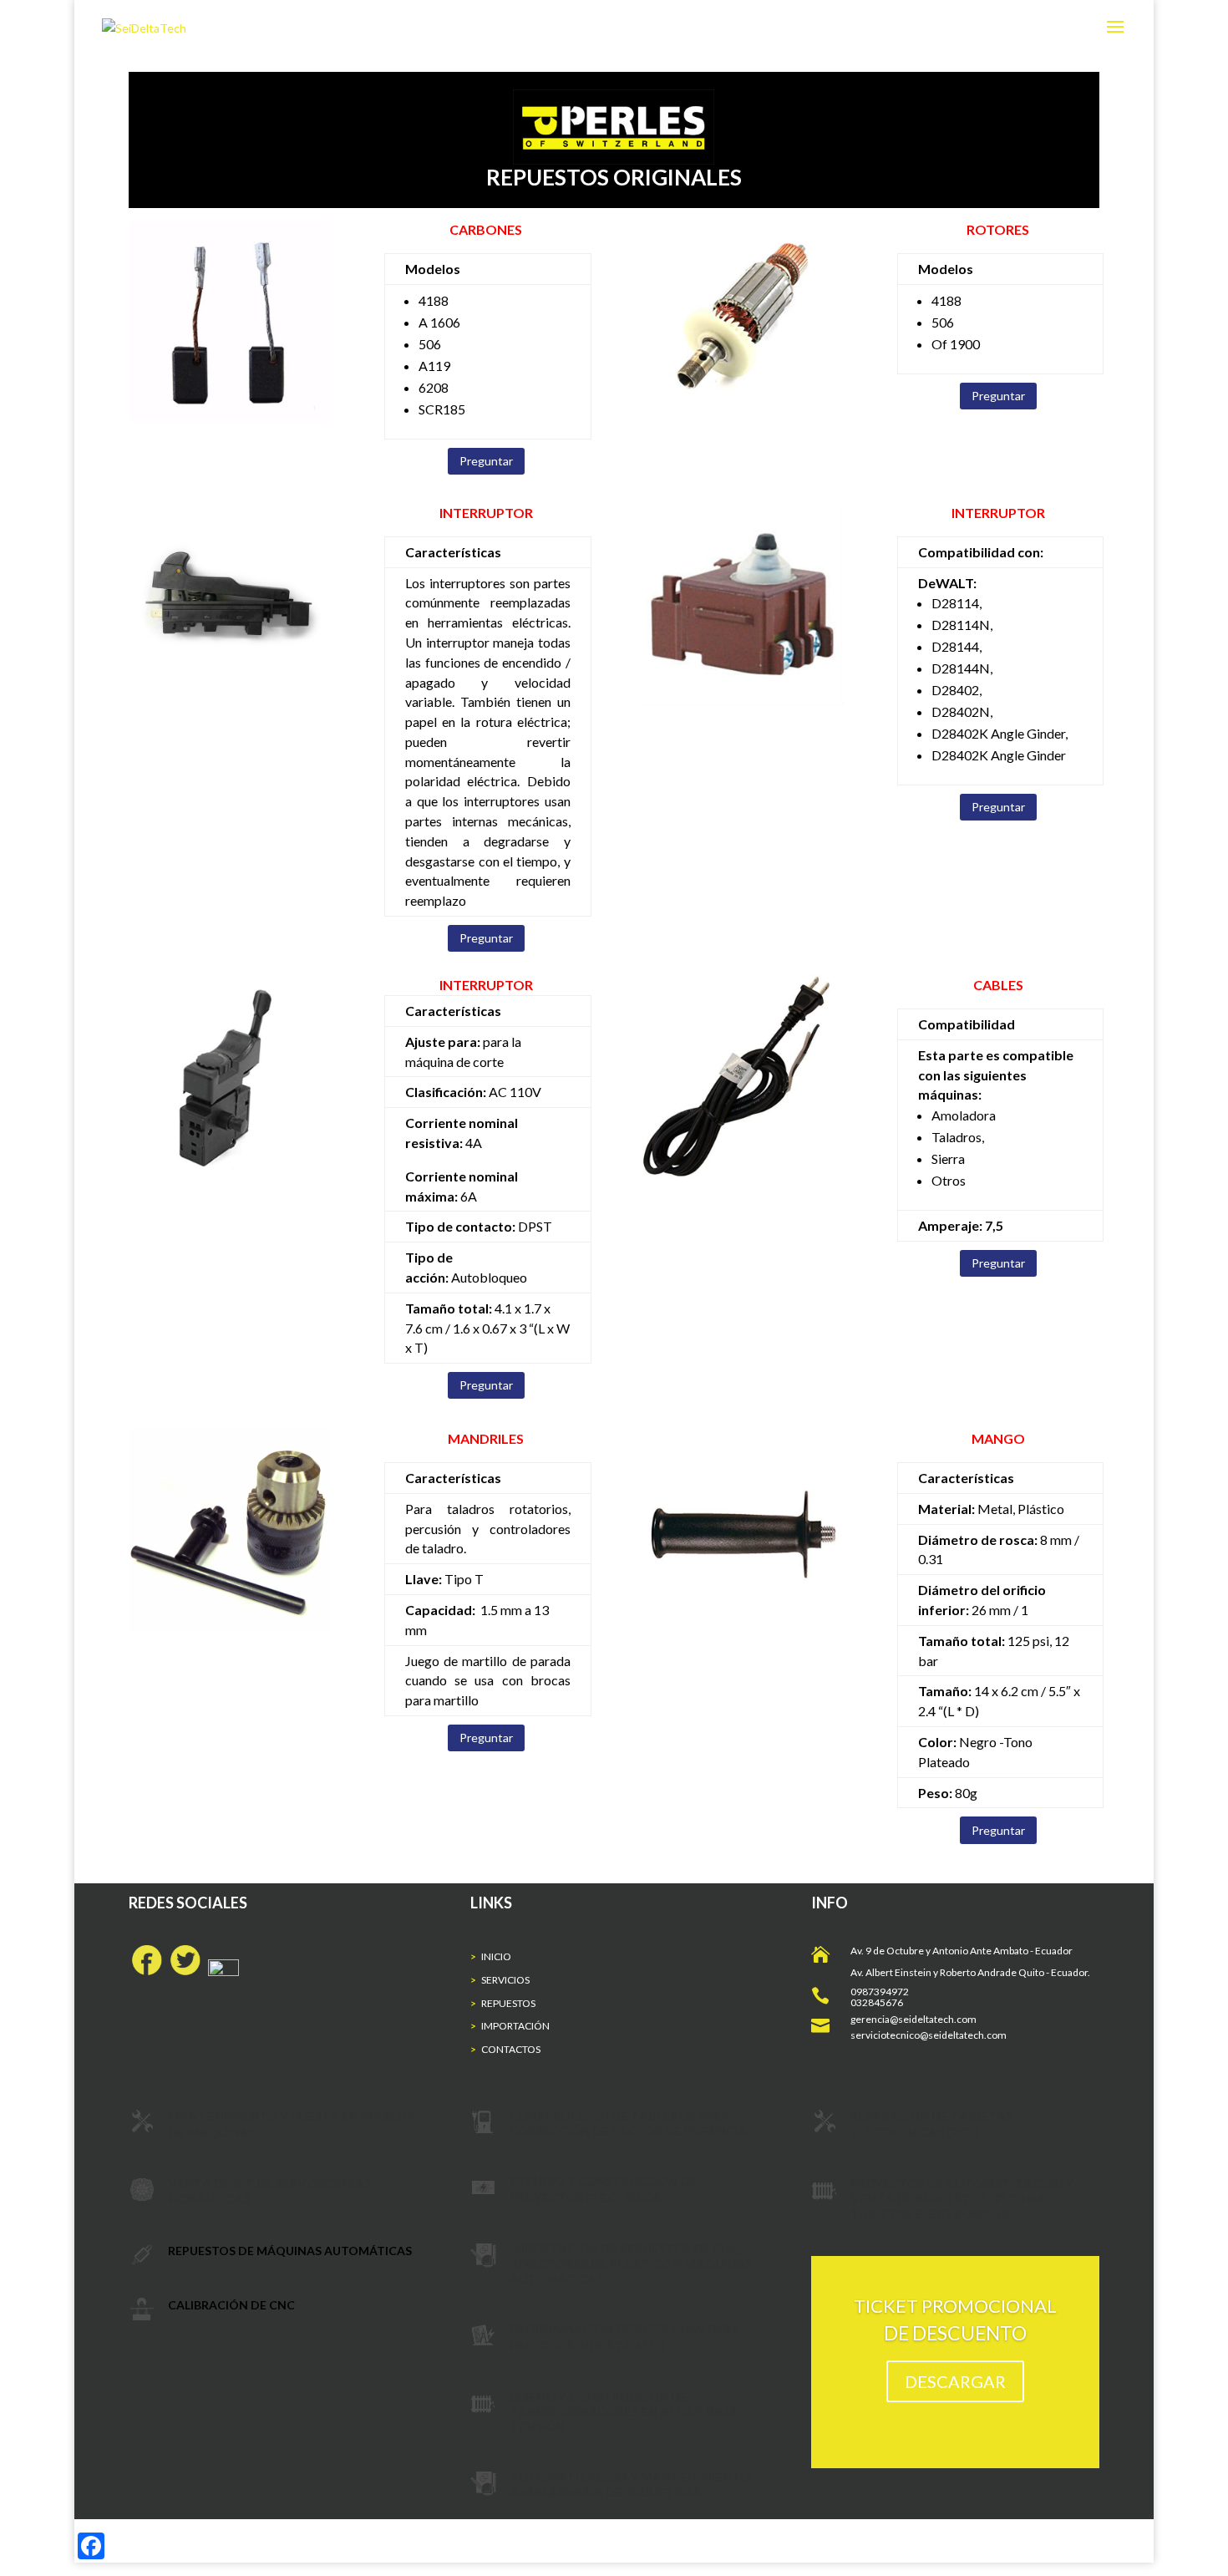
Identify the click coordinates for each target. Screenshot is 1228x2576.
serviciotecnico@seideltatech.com (929, 2035)
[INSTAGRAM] (220, 1971)
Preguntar (486, 461)
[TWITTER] (185, 1971)
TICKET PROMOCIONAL (955, 2306)
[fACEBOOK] (241, 1971)
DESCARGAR (955, 2381)
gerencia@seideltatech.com (913, 2019)
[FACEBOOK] (145, 1971)
